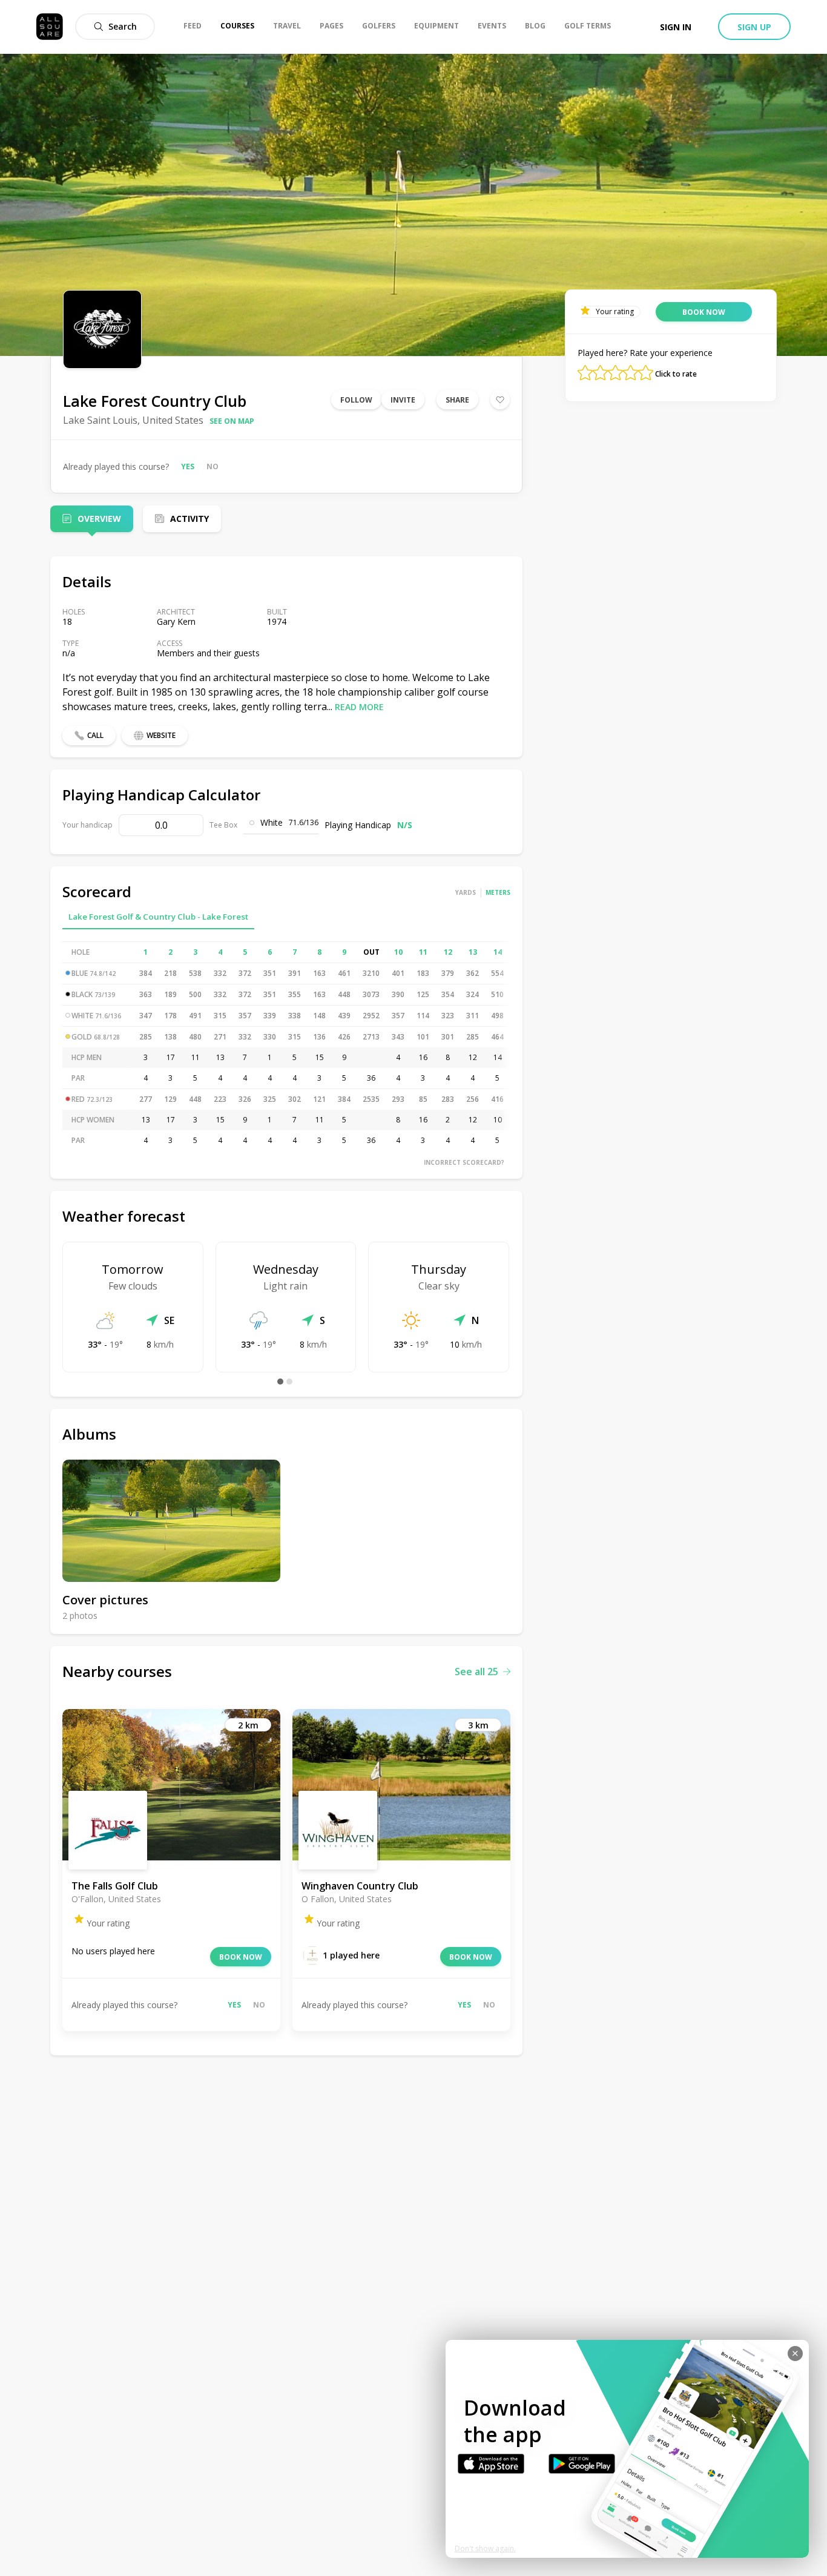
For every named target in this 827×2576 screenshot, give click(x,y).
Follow (356, 400)
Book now (241, 1957)
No (213, 466)
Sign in (676, 27)
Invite (403, 400)
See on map (232, 421)
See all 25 (476, 1672)
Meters (498, 892)
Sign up (754, 27)
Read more (359, 707)
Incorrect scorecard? (464, 1162)
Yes (188, 466)
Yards (466, 892)
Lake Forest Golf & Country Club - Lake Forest (158, 917)
